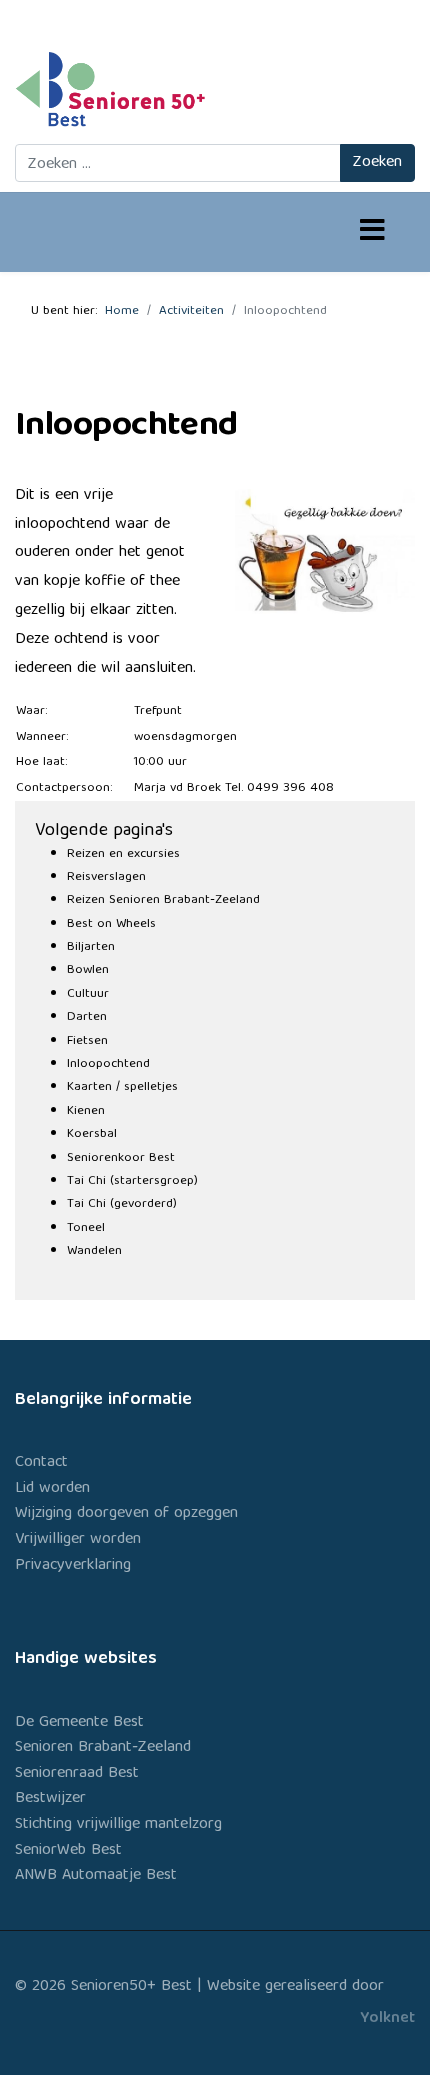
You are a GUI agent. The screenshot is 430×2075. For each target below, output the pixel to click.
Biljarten (91, 947)
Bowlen (88, 970)
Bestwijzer (50, 1799)
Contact (41, 1463)
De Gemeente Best (79, 1723)
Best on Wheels (111, 924)
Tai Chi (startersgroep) (132, 1181)
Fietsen (87, 1041)
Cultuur (88, 994)
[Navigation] (372, 233)
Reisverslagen (106, 877)
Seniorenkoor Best (121, 1158)
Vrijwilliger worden (78, 1540)
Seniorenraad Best (77, 1774)
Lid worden (52, 1489)
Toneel (86, 1228)
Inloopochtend (108, 1064)
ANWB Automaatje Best (96, 1876)
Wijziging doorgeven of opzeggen (126, 1514)
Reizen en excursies (123, 854)
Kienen (86, 1111)
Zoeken (377, 163)
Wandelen (94, 1251)
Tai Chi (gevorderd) (122, 1204)
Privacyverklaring (73, 1566)
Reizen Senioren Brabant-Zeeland (163, 900)
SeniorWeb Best (68, 1851)
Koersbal (92, 1134)
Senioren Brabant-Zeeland (103, 1748)
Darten (87, 1017)
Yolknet (387, 2019)
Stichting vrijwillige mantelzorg (118, 1825)
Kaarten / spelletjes (122, 1087)
